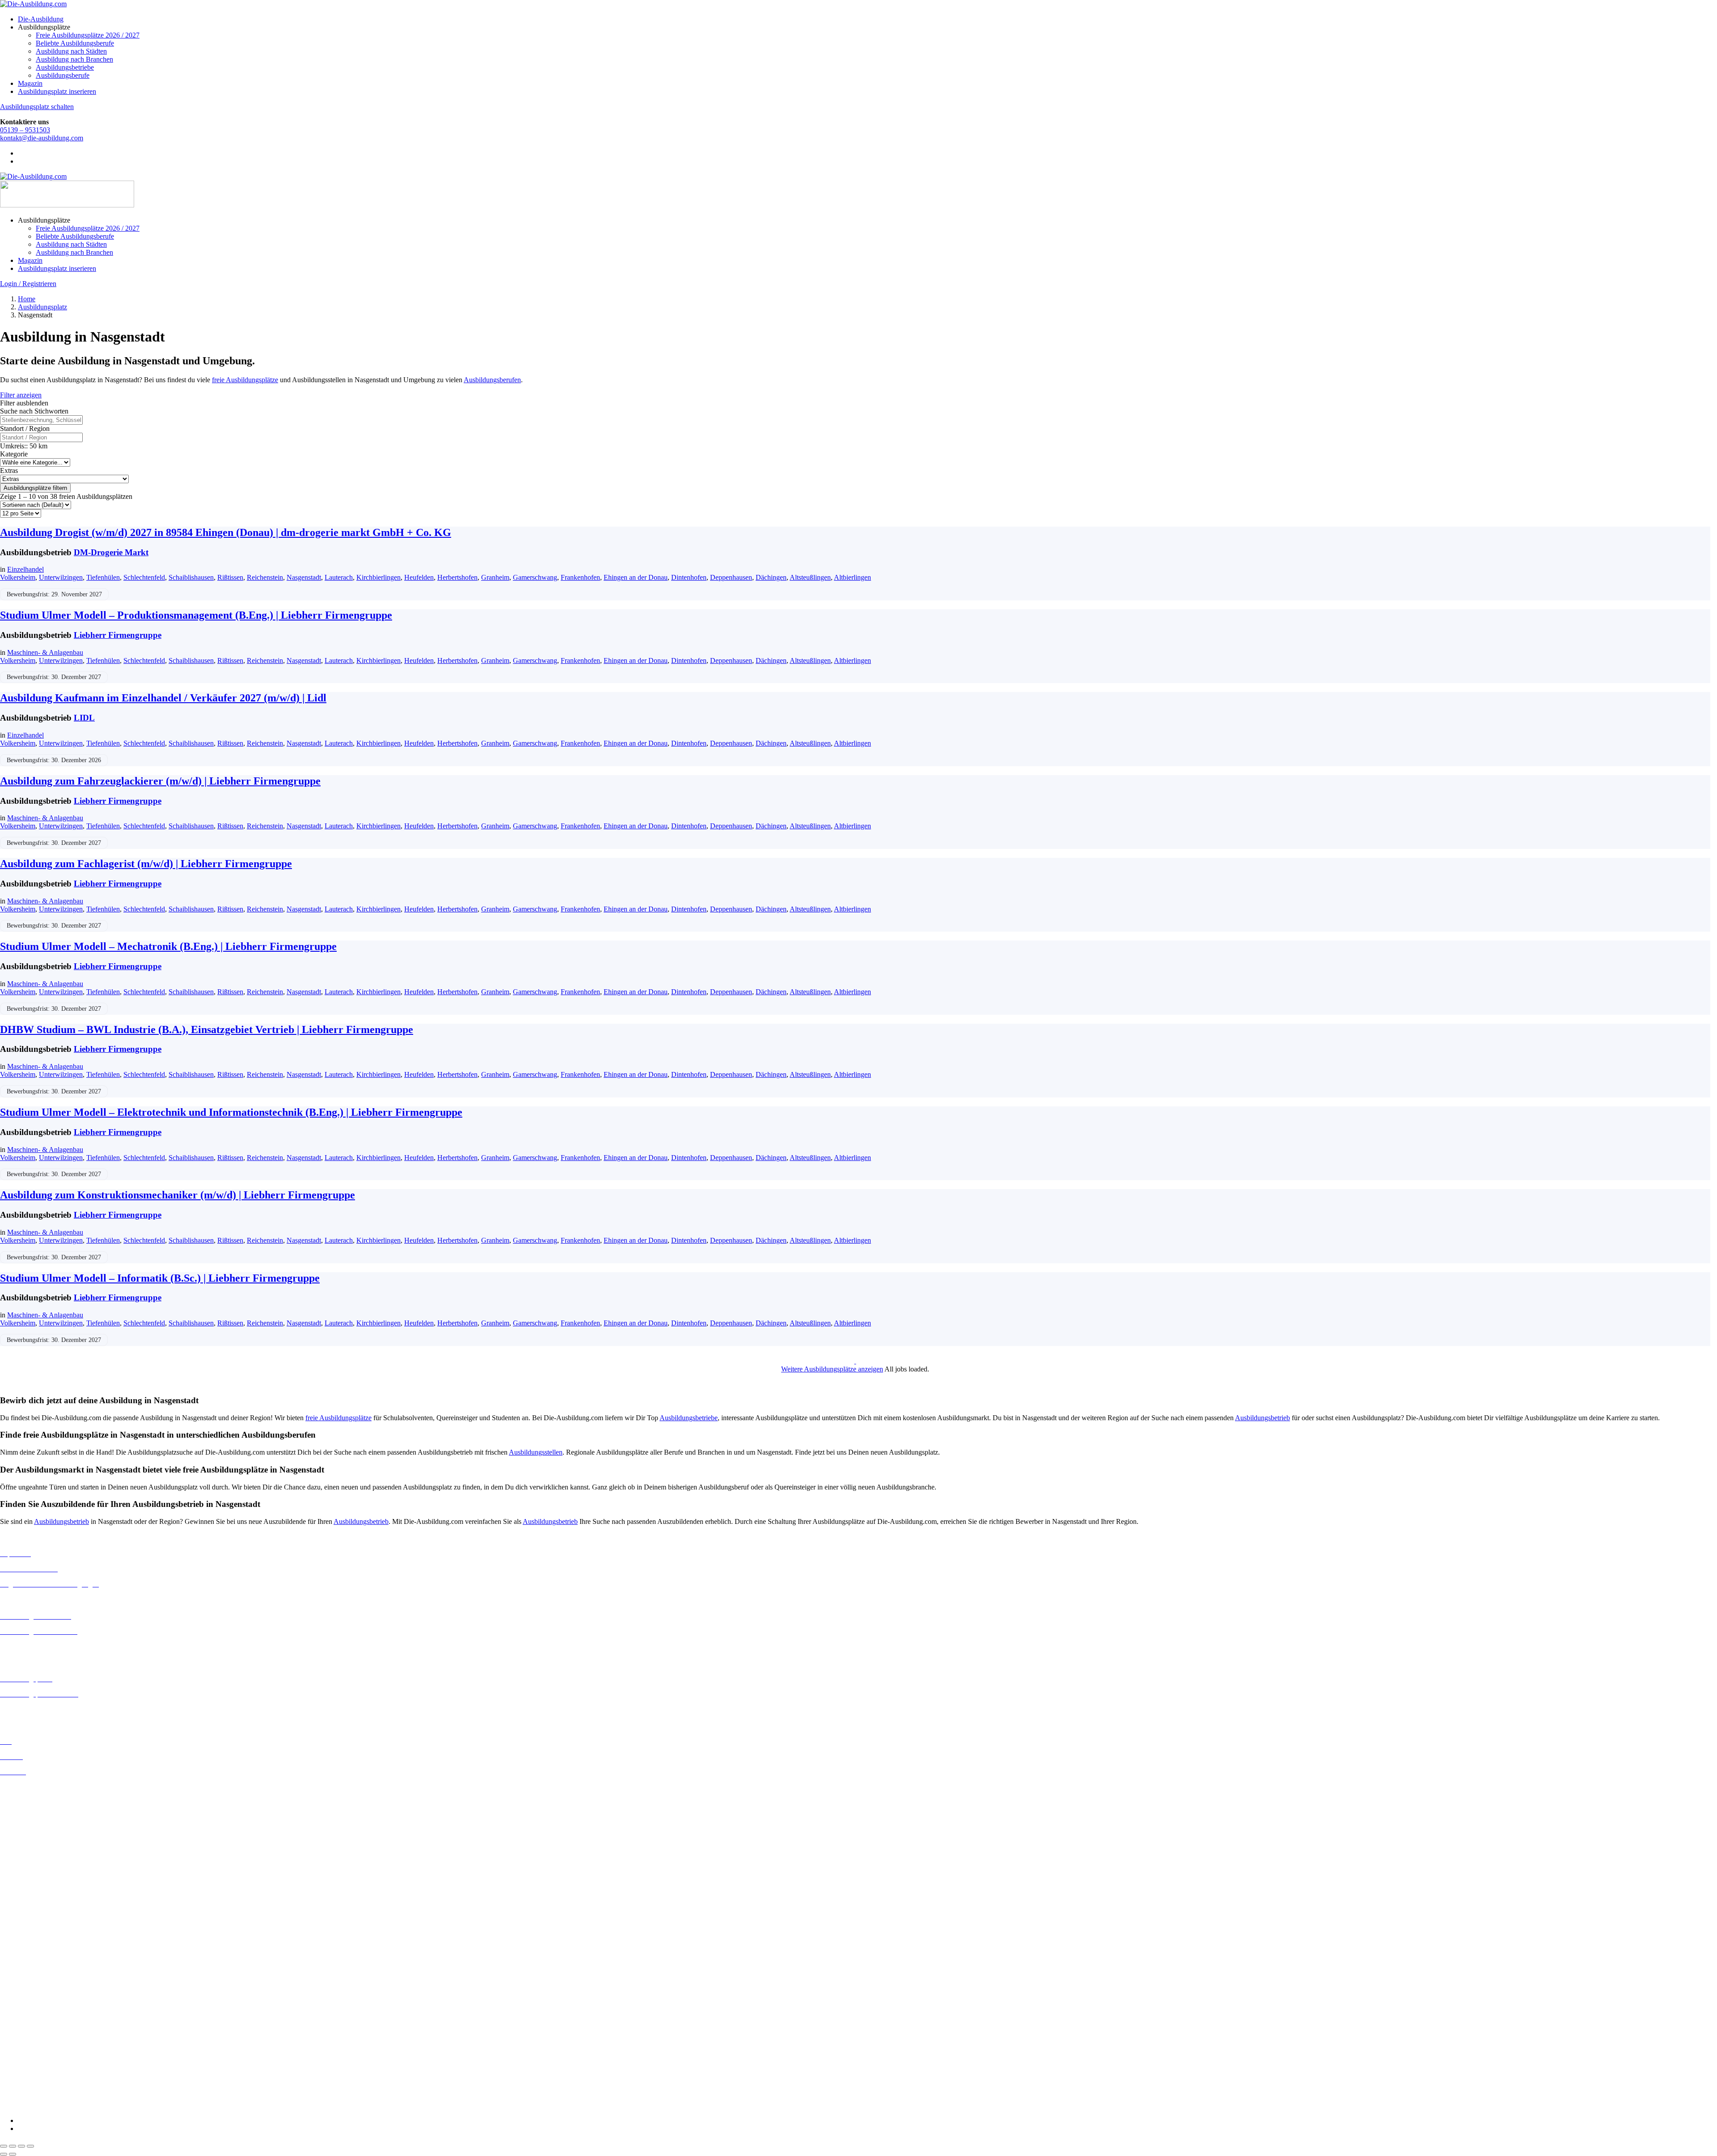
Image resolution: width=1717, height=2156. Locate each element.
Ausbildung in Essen (29, 1827)
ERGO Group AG (26, 2010)
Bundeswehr (18, 1962)
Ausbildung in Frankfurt (34, 1835)
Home (27, 299)
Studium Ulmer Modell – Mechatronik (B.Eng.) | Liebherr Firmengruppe (168, 946)
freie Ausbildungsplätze (245, 380)
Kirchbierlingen (379, 577)
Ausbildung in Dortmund (36, 1803)
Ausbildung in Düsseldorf (36, 1819)
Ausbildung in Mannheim (36, 1907)
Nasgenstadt (304, 577)
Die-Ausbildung (41, 19)
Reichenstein (265, 577)
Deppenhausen (731, 577)
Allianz (10, 1946)
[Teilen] (21, 2146)
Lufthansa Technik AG (32, 2050)
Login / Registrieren (28, 284)
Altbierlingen (852, 577)
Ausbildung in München (34, 1915)
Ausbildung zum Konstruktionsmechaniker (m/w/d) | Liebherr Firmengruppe (178, 1195)
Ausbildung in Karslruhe (35, 1867)
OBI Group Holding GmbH (40, 2058)
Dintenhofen (689, 577)
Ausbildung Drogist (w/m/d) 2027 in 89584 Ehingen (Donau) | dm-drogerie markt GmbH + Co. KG (226, 532)
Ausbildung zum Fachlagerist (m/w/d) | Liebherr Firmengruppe (146, 864)
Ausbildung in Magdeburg (37, 1899)
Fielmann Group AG (29, 2026)
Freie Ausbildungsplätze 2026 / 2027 (88, 35)
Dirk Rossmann (22, 1994)
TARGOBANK (23, 2090)
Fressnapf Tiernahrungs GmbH (44, 2034)
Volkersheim (18, 577)
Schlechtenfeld (144, 577)
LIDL (84, 718)
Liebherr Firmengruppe (118, 635)
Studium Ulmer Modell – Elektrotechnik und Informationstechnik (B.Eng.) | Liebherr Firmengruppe (231, 1112)
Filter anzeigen (21, 395)
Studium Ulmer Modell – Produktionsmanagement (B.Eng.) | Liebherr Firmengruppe (196, 615)
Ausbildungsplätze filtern (35, 488)
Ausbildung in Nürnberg (35, 1923)
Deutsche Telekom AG (32, 1986)
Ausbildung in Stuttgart (33, 1931)
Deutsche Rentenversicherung (42, 2002)
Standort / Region (25, 428)
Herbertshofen (457, 577)
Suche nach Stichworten (34, 411)
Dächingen (771, 577)
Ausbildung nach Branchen (74, 59)
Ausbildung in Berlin (30, 1787)
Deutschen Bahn (23, 1970)
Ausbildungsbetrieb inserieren (42, 1709)
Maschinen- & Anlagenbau (45, 652)
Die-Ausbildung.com (53, 2105)
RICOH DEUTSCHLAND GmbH (50, 2066)
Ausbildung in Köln (28, 1875)
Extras (9, 470)
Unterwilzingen (61, 577)
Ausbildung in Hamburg (34, 1843)
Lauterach (339, 577)
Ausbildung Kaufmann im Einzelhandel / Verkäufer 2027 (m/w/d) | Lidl (163, 698)
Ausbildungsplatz (42, 307)
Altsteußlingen (810, 577)
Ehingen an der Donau (636, 577)
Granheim (495, 577)
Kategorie (14, 454)
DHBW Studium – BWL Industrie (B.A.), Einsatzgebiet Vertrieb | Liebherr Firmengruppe (207, 1029)
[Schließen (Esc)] (30, 2146)
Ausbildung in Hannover (35, 1851)
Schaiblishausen (191, 577)
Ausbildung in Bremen (32, 1795)
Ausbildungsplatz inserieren (57, 91)
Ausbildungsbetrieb (1262, 1418)
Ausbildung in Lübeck (32, 1891)
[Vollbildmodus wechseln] (13, 2146)
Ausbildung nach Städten (71, 51)
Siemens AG (18, 2074)
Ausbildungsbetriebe (65, 67)
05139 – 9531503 (25, 130)
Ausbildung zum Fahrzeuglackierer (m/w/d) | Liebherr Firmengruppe (160, 781)
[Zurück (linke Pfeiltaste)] (4, 2154)
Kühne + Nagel (22, 2042)
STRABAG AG (23, 2082)
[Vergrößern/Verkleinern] (4, 2146)
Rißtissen (230, 577)
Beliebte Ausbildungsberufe (75, 43)
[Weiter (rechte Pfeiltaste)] (13, 2154)
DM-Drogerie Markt (111, 552)
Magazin (30, 83)
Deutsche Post (20, 1978)
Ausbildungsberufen (492, 380)
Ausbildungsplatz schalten (37, 107)
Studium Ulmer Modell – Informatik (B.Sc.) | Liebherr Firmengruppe (160, 1278)
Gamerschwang (535, 577)
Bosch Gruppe (21, 1954)
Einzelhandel (25, 569)
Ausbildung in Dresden (33, 1811)
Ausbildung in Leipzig (32, 1883)
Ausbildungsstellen (536, 1452)
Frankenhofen (580, 577)
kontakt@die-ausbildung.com (42, 138)
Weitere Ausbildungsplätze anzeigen (832, 1369)
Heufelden (419, 577)
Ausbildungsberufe (63, 75)
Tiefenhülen (103, 577)
